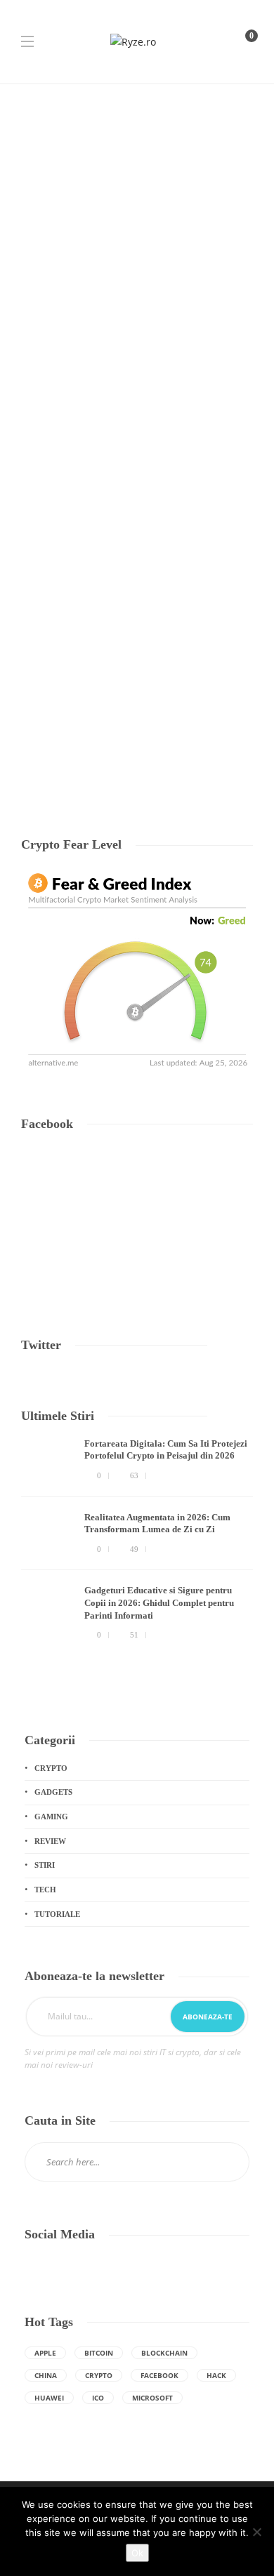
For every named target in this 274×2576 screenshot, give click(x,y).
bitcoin (99, 2353)
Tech (35, 573)
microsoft (152, 2398)
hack (216, 2375)
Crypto (51, 1768)
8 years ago (80, 744)
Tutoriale (57, 1914)
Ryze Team (39, 744)
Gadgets (53, 1792)
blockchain (164, 2353)
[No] (256, 2532)
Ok (137, 2553)
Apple (45, 2353)
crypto (99, 2375)
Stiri (45, 1865)
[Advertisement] (137, 228)
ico (98, 2398)
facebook (159, 2375)
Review (50, 1841)
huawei (49, 2398)
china (46, 2375)
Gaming (51, 1817)
